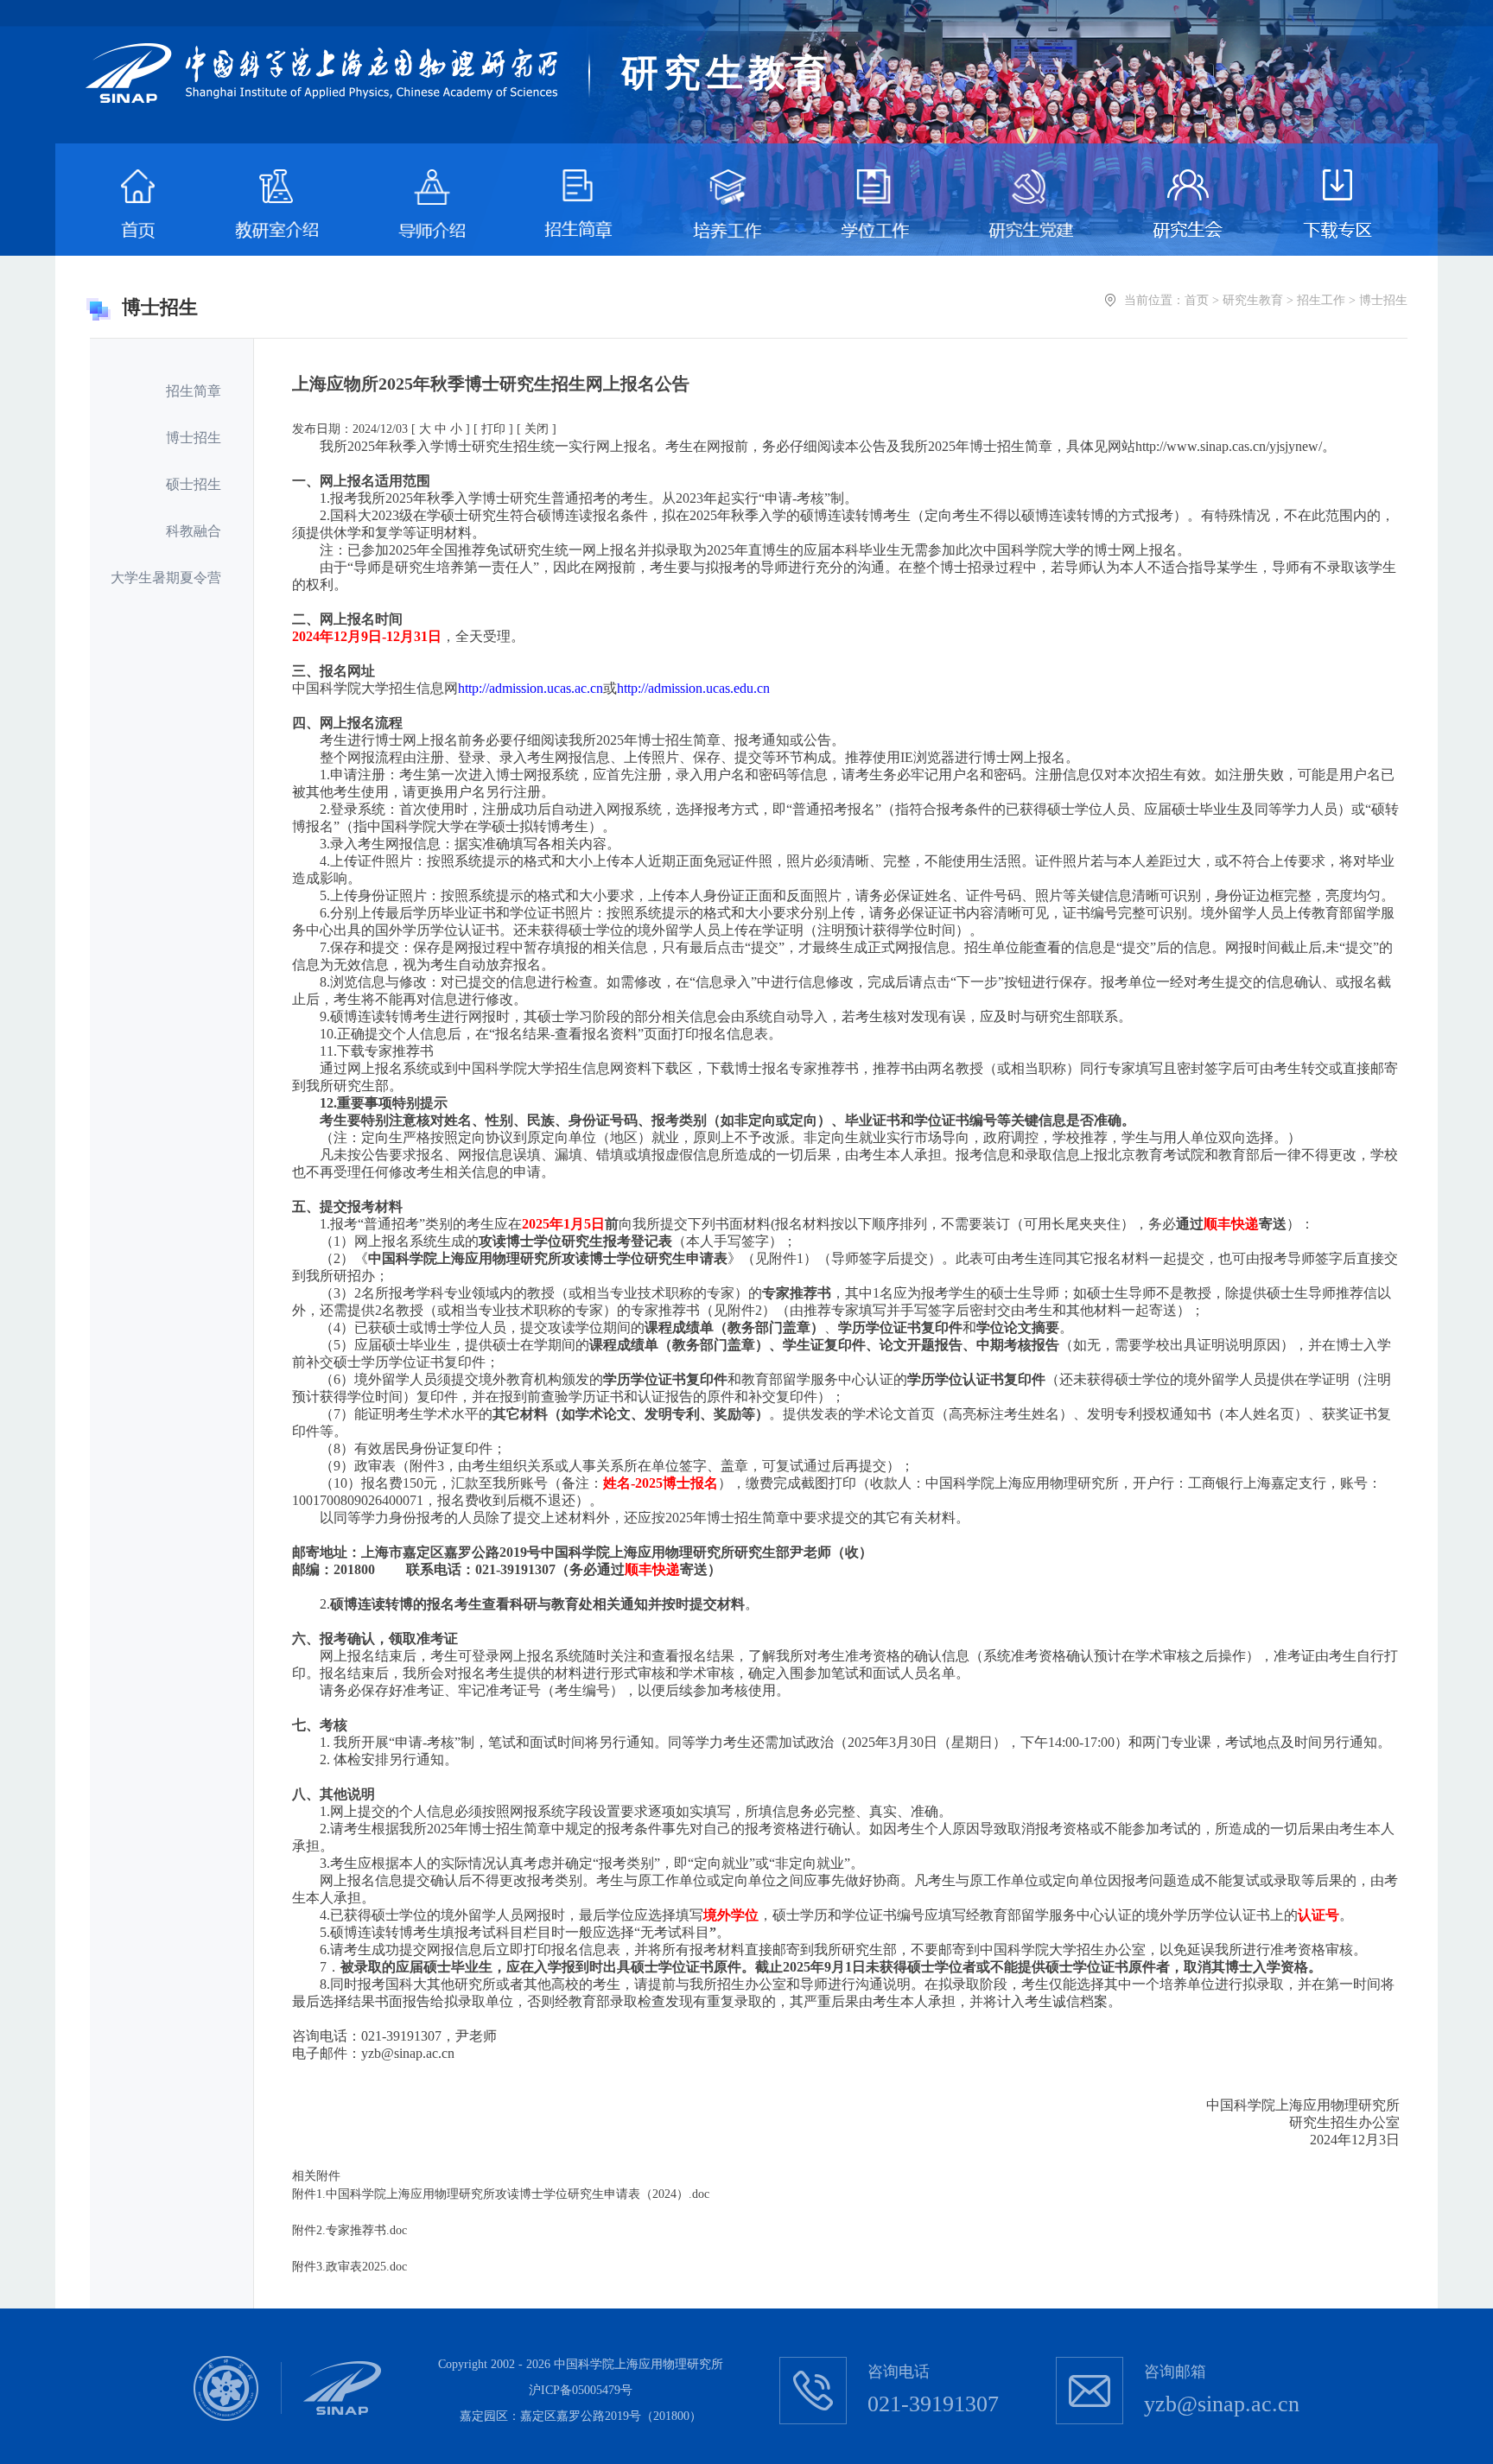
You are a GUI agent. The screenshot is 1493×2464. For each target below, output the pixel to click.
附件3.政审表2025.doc (349, 2267)
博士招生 (194, 438)
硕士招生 (194, 484)
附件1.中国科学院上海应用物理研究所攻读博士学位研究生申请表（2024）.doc (501, 2194)
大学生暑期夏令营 (166, 578)
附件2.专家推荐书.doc (349, 2230)
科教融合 (194, 531)
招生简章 (194, 391)
